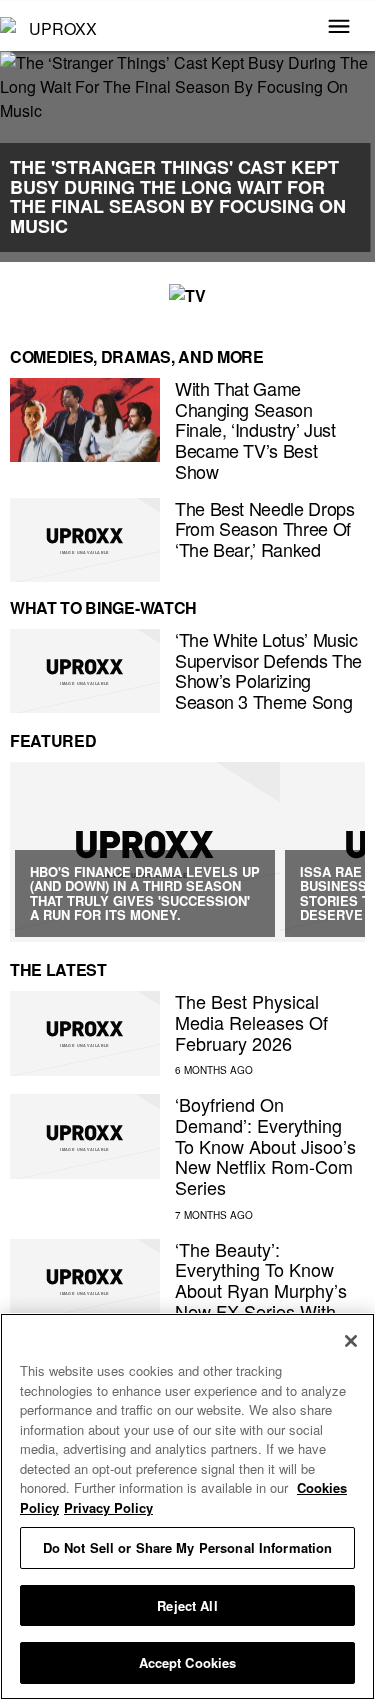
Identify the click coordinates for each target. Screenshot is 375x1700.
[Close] (351, 1341)
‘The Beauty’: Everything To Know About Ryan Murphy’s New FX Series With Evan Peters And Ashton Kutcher (261, 1300)
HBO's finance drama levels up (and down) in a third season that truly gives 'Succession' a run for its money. (145, 893)
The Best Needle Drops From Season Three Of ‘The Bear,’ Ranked (264, 528)
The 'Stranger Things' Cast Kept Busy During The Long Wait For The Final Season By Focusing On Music (178, 196)
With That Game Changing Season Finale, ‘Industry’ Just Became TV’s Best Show (255, 429)
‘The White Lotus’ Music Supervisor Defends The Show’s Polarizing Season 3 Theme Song (268, 670)
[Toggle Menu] (339, 28)
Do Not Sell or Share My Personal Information (188, 1547)
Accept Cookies (188, 1662)
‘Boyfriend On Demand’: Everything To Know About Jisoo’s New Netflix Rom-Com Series (265, 1145)
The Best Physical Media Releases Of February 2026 (251, 1021)
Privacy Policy (108, 1507)
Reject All (187, 1605)
